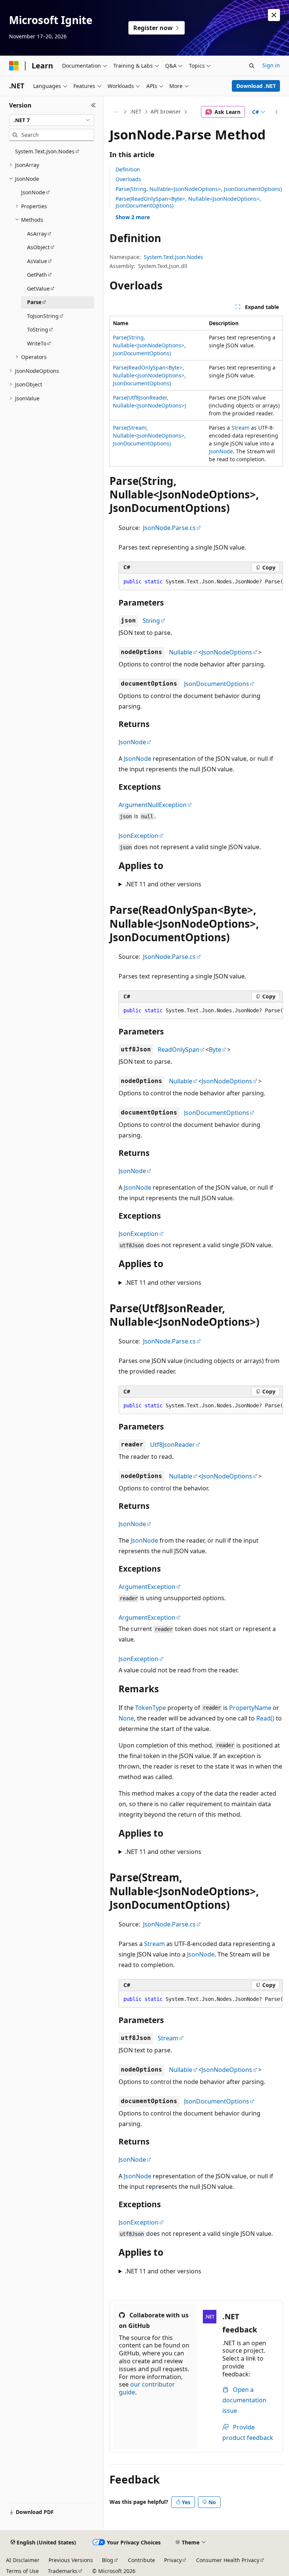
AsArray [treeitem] (37, 234)
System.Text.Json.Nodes (173, 257)
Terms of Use (22, 2571)
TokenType (151, 1708)
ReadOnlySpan (179, 1049)
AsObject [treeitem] (38, 247)
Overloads (128, 179)
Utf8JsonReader (173, 1445)
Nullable (181, 652)
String (151, 621)
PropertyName (250, 1708)
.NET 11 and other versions (163, 884)
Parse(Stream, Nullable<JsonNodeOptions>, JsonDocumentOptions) (149, 435)
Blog (108, 2560)
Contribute (141, 2560)
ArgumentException (147, 1587)
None (126, 1718)
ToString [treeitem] (38, 329)
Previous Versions (71, 2560)
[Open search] (252, 66)
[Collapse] (94, 105)
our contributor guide (147, 2388)
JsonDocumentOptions (217, 684)
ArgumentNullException (153, 805)
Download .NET (256, 86)
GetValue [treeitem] (38, 288)
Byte (215, 1049)
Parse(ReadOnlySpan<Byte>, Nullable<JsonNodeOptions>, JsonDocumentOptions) (188, 202)
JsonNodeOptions (227, 652)
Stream (240, 428)
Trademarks (63, 2571)
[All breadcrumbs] (116, 112)
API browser (166, 111)
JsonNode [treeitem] (33, 192)
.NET (136, 111)
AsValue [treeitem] (37, 261)
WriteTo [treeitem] (37, 343)
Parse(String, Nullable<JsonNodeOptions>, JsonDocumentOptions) (199, 189)
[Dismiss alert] (274, 15)
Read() (265, 1718)
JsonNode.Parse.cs (169, 528)
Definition (128, 169)
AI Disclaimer (23, 2560)
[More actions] (276, 112)
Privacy (173, 2560)
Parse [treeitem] (34, 302)
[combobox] (52, 120)
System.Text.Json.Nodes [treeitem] (45, 151)
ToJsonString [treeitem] (43, 316)
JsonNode (221, 451)
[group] (201, 582)
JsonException (138, 836)
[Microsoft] (14, 66)
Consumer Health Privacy (228, 2560)
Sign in (271, 65)
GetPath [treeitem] (37, 275)
